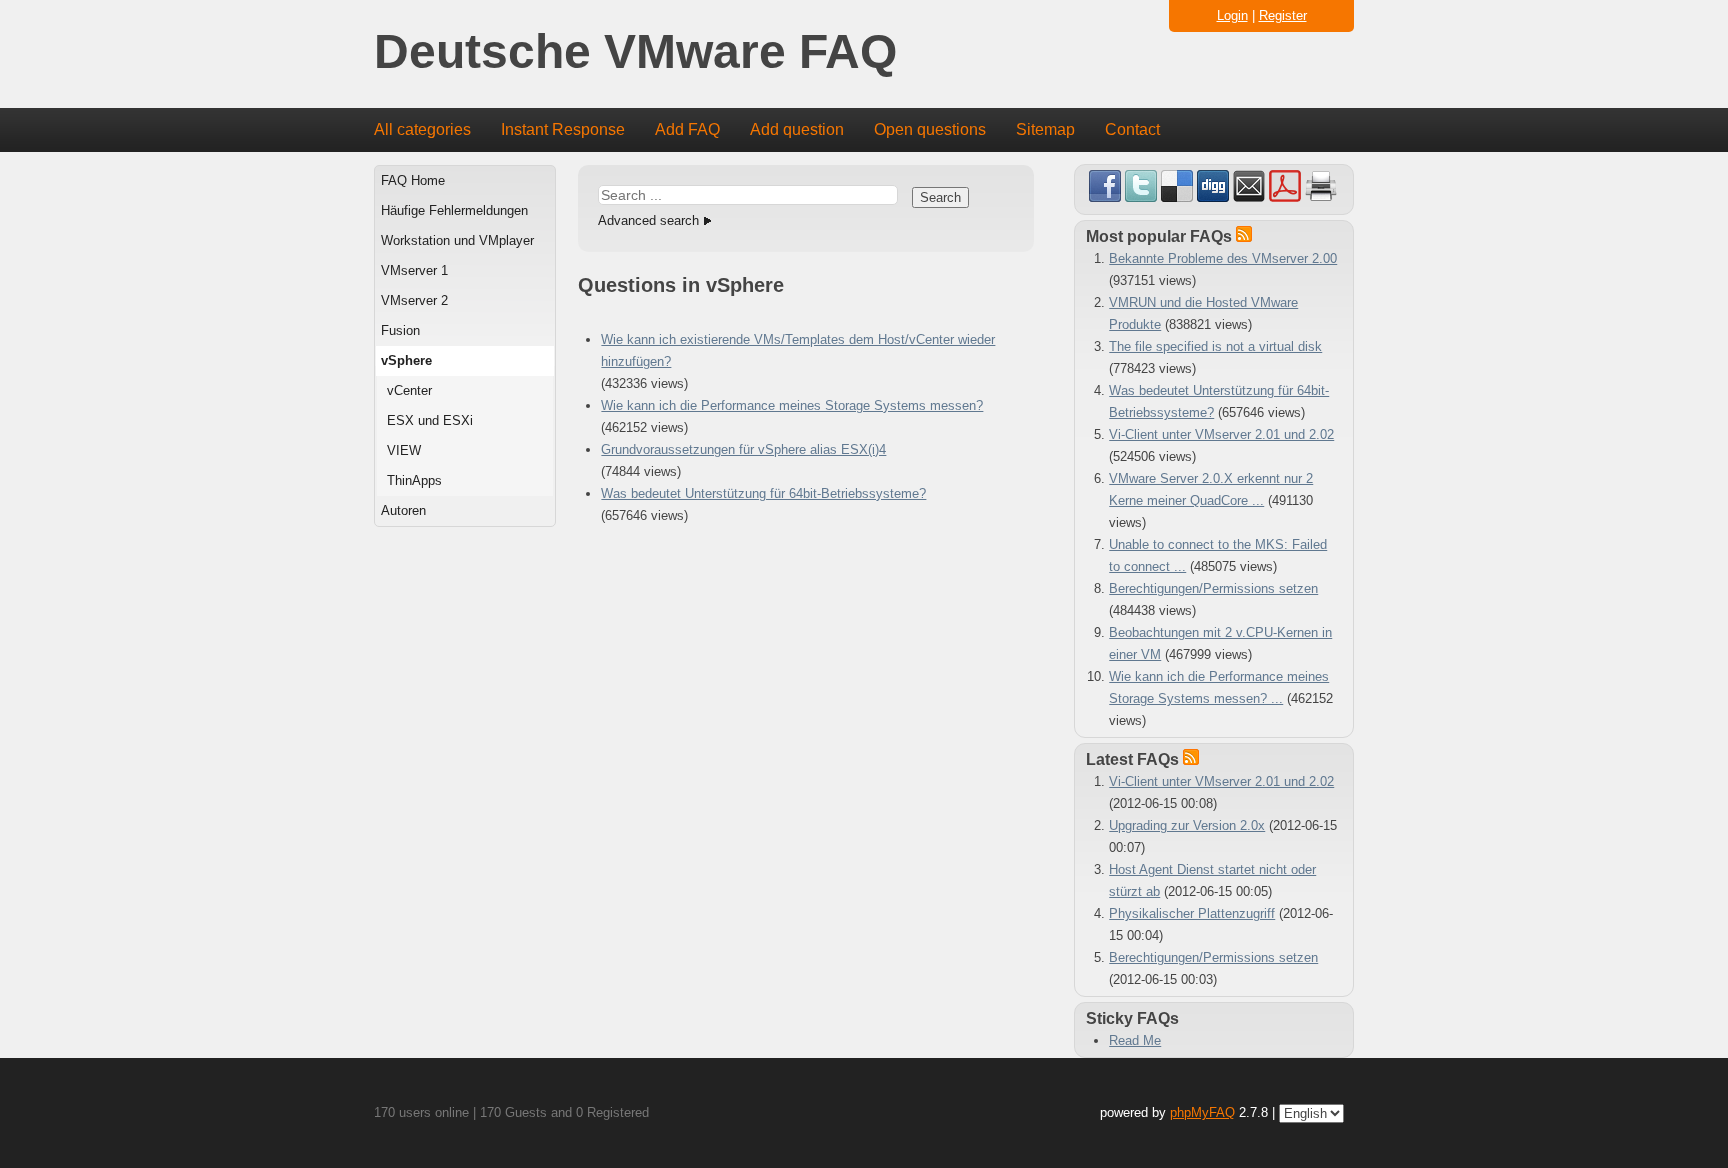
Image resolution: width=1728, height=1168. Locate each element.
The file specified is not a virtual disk (1215, 346)
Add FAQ (687, 129)
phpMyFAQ (1202, 1112)
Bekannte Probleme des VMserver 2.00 (1223, 258)
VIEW (404, 450)
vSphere (406, 360)
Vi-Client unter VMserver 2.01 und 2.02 (1221, 434)
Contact (1132, 129)
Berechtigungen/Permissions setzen (1213, 588)
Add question (797, 129)
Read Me (1135, 1040)
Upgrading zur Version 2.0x (1187, 825)
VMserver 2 (414, 300)
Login (1232, 15)
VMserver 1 (414, 270)
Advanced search (648, 220)
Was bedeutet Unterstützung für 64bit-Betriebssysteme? (763, 493)
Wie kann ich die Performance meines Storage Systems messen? (792, 405)
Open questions (930, 129)
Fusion (400, 330)
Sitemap (1045, 129)
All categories (422, 129)
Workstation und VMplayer (457, 240)
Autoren (403, 510)
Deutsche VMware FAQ (635, 52)
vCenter (409, 390)
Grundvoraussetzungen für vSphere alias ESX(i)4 (743, 449)
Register (1283, 15)
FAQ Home (413, 180)
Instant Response (563, 129)
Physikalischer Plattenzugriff (1192, 913)
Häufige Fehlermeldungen (454, 210)
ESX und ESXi (430, 420)
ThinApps (414, 480)
